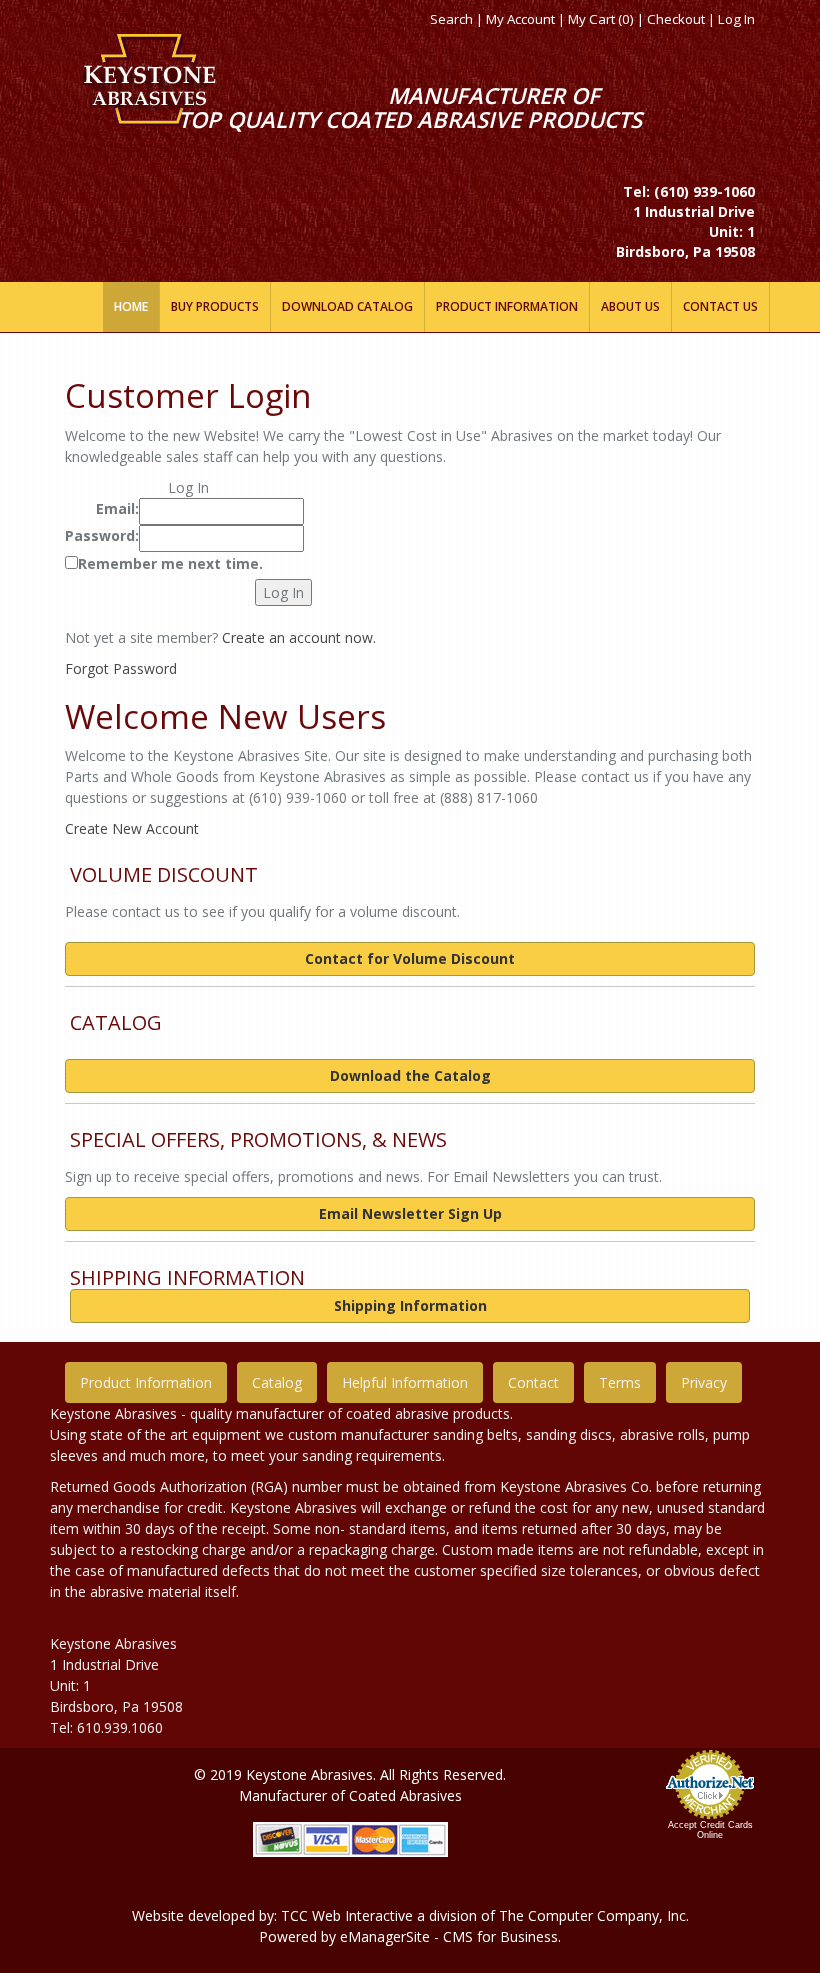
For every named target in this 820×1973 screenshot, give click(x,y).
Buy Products (215, 306)
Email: (117, 508)
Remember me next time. (170, 563)
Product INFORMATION (507, 306)
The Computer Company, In (589, 1915)
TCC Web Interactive (347, 1915)
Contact (533, 1382)
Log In (736, 19)
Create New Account (132, 828)
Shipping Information (410, 1305)
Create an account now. (299, 637)
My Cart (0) (601, 19)
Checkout (676, 19)
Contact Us (720, 306)
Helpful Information (405, 1382)
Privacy (704, 1382)
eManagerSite (385, 1936)
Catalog (277, 1382)
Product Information (146, 1382)
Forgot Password (121, 668)
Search (451, 19)
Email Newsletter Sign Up (410, 1213)
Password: (102, 535)
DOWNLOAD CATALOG (347, 306)
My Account (520, 19)
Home (131, 306)
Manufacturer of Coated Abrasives (350, 1795)
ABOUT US (630, 306)
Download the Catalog (410, 1075)
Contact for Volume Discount (410, 958)
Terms (620, 1382)
